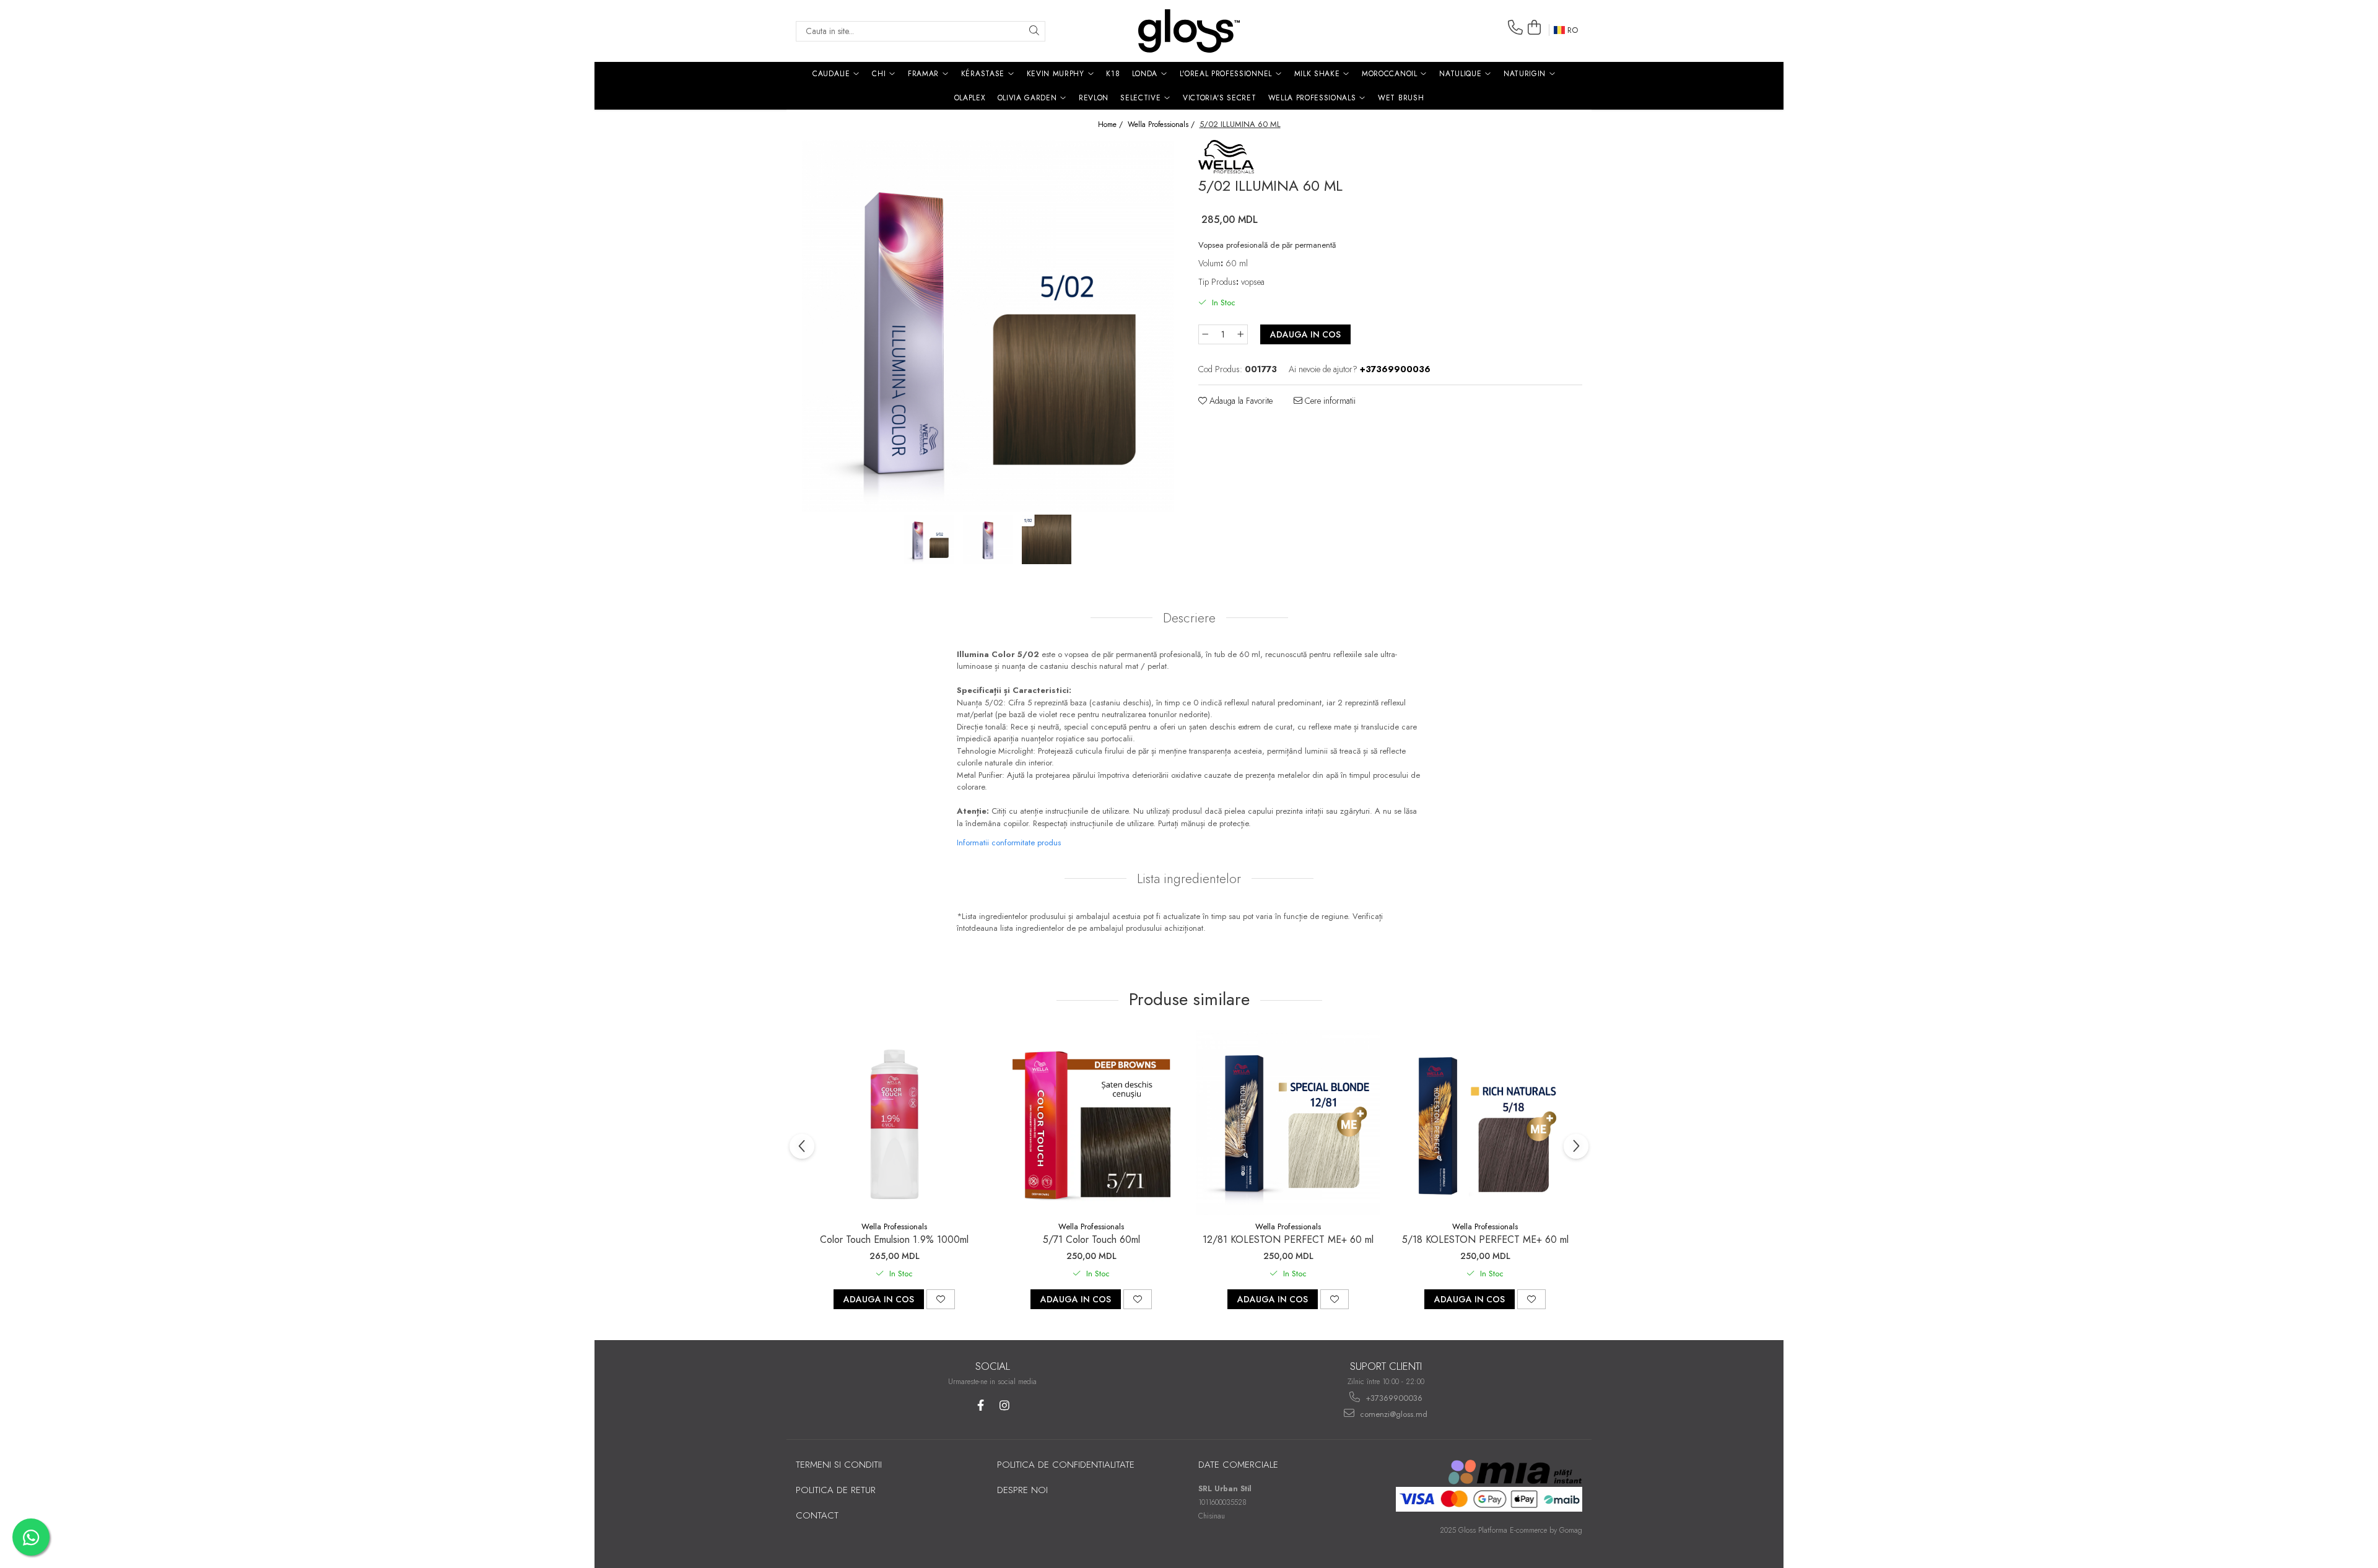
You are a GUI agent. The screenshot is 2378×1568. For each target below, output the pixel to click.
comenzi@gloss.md (1392, 1414)
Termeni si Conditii (839, 1465)
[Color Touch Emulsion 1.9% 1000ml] (894, 1123)
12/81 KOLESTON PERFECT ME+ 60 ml (1288, 1239)
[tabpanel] (988, 326)
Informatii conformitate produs (1009, 843)
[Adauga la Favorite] (941, 1299)
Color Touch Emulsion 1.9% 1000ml (894, 1239)
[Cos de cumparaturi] (1535, 28)
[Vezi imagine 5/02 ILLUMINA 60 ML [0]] (929, 539)
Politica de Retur (836, 1490)
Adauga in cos (1305, 334)
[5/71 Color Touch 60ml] (1091, 1123)
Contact (817, 1515)
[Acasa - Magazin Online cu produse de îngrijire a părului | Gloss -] (1189, 31)
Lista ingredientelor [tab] (1189, 879)
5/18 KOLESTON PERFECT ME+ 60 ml (1485, 1239)
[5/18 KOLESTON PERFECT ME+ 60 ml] (1485, 1123)
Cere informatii (1329, 401)
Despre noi (1022, 1490)
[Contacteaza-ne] (1515, 28)
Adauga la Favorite (1240, 401)
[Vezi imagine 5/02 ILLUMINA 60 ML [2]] (1047, 539)
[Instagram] (1005, 1405)
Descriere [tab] (1189, 618)
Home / (1112, 125)
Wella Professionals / (1162, 125)
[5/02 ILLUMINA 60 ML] (988, 326)
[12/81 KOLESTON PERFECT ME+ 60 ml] (1288, 1123)
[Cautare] (1034, 31)
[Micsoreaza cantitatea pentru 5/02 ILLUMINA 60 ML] (1205, 334)
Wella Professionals (894, 1226)
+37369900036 (1393, 1398)
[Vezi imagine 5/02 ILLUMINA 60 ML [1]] (988, 539)
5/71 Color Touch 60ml (1091, 1239)
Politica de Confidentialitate (1066, 1465)
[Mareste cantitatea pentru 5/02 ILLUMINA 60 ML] (1241, 334)
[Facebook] (981, 1405)
